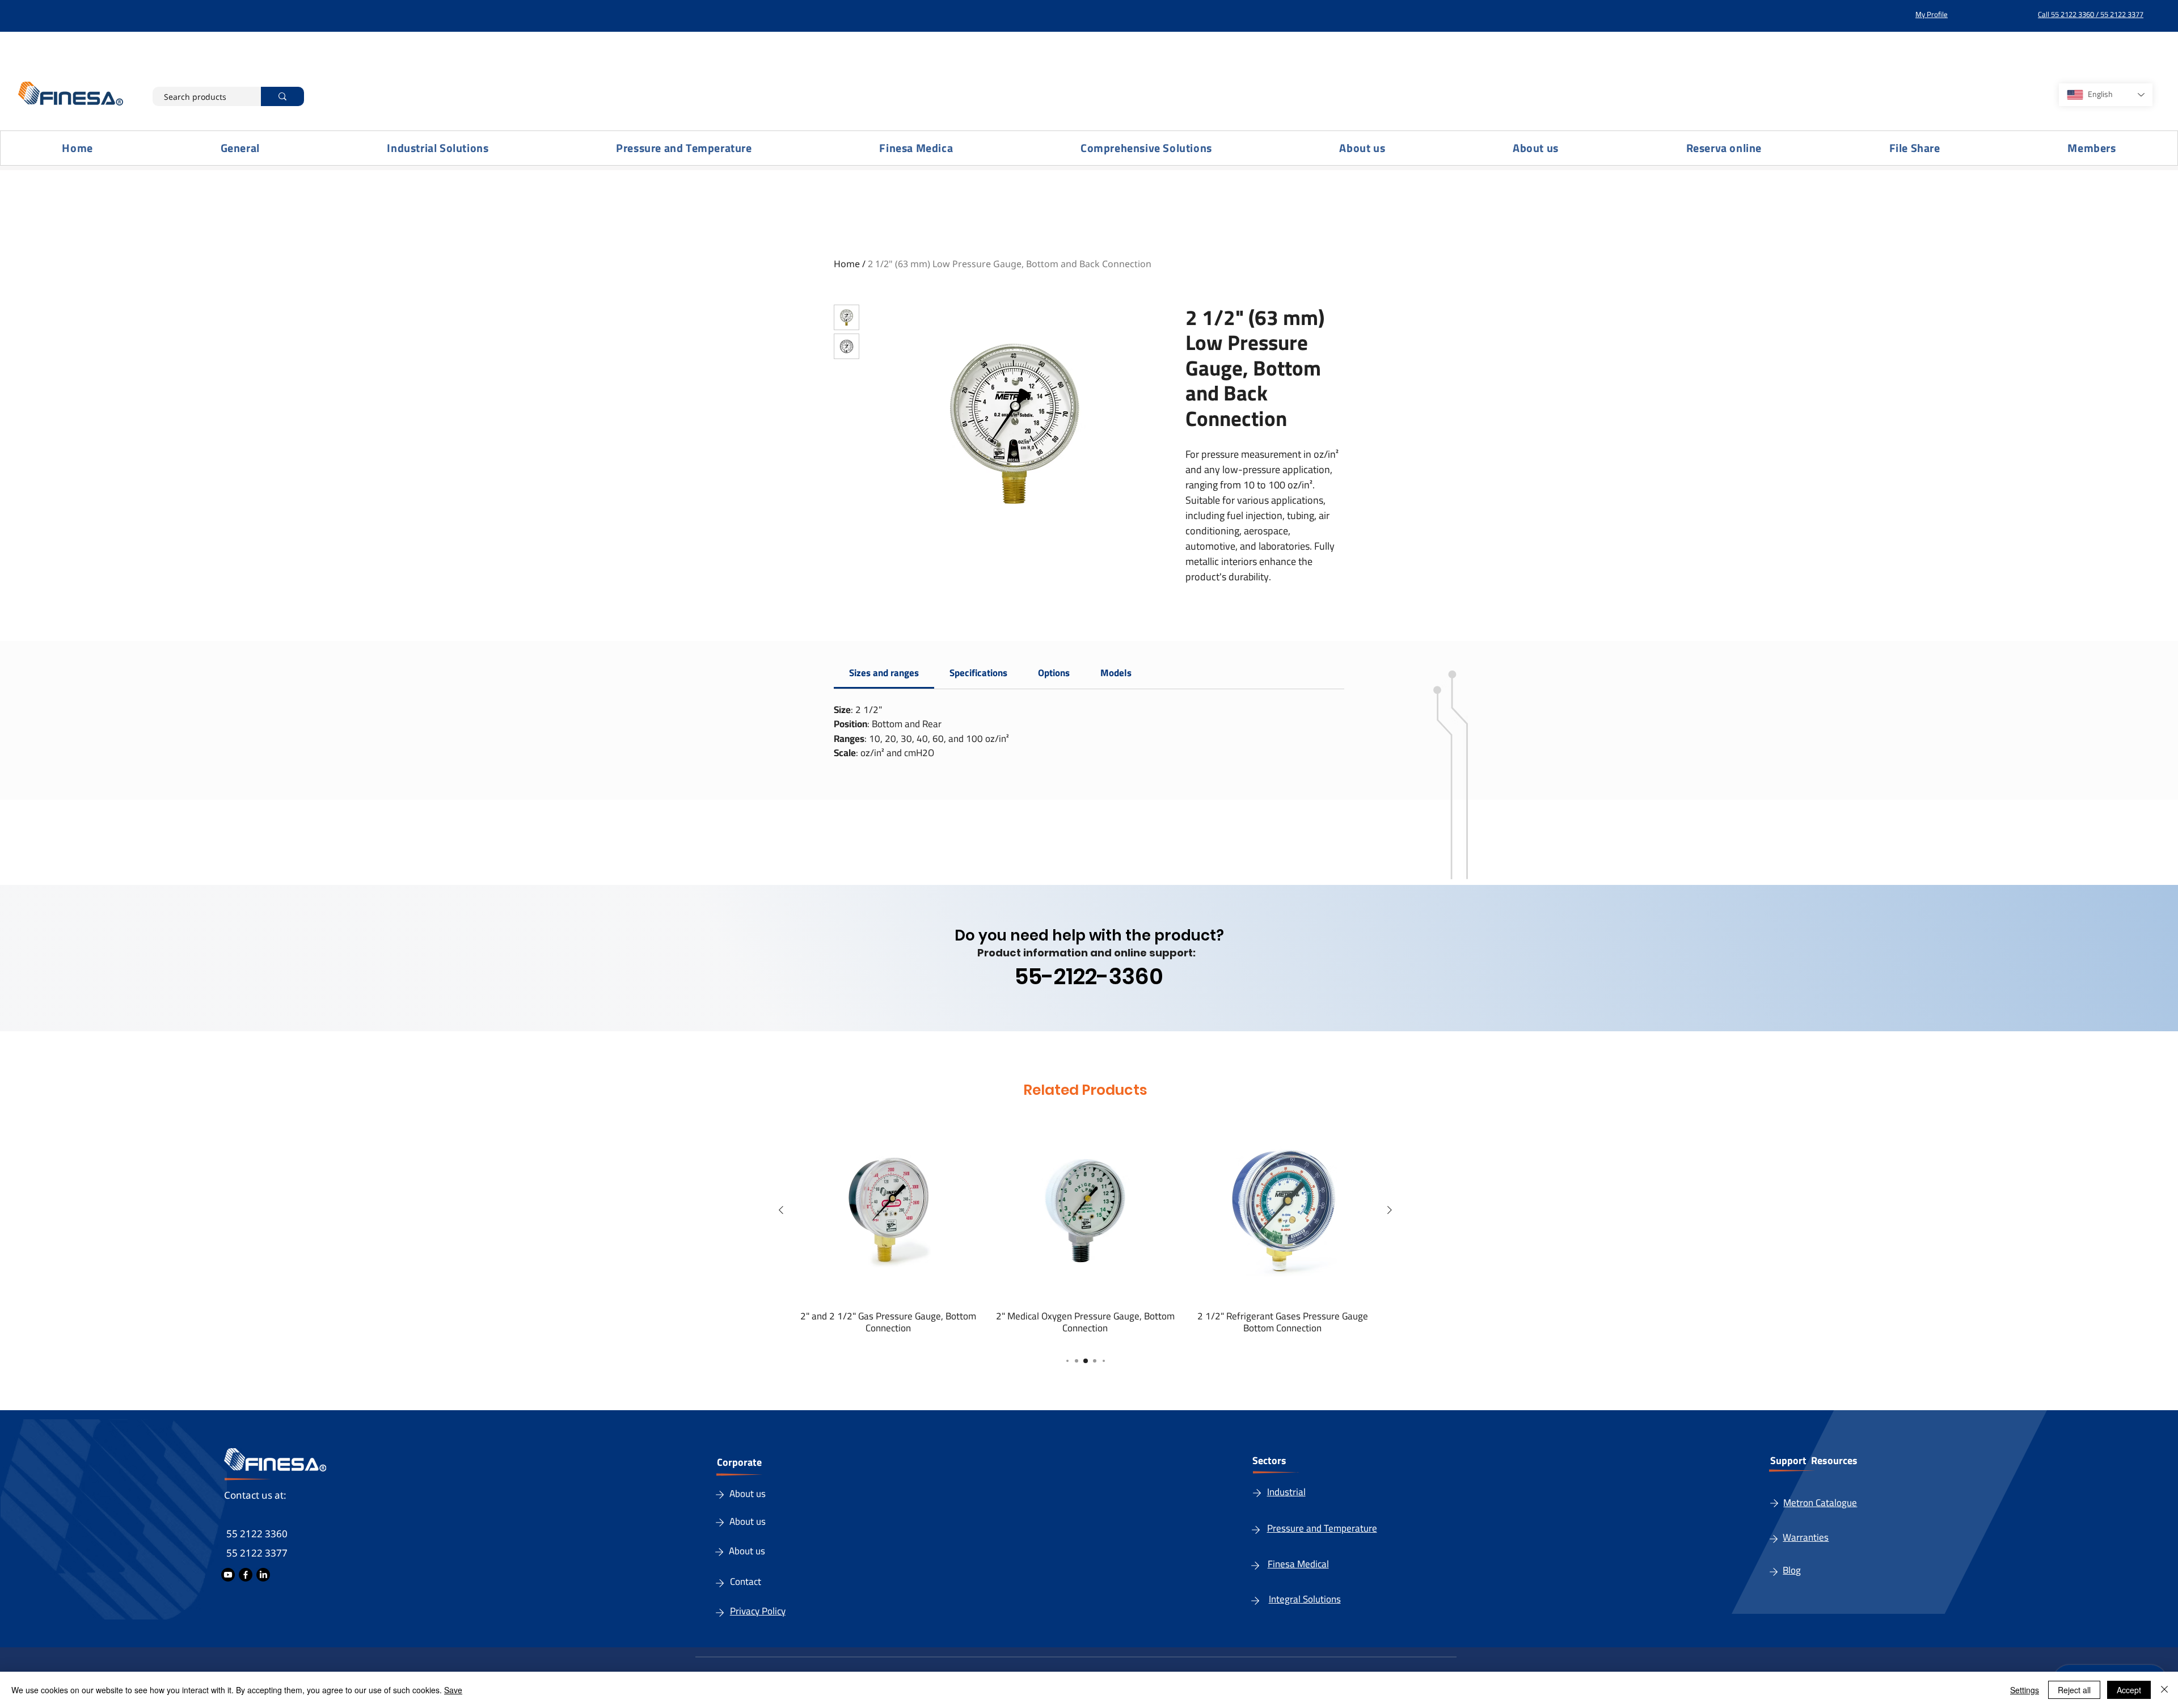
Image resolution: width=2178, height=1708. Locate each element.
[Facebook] (246, 1575)
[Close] (2164, 1690)
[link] (884, 673)
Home (847, 264)
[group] (1085, 1227)
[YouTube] (228, 1575)
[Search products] (282, 96)
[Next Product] (1390, 1210)
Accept (2129, 1690)
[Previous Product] (781, 1210)
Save (453, 1690)
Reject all (2074, 1690)
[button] (438, 148)
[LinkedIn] (263, 1575)
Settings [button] (2025, 1690)
